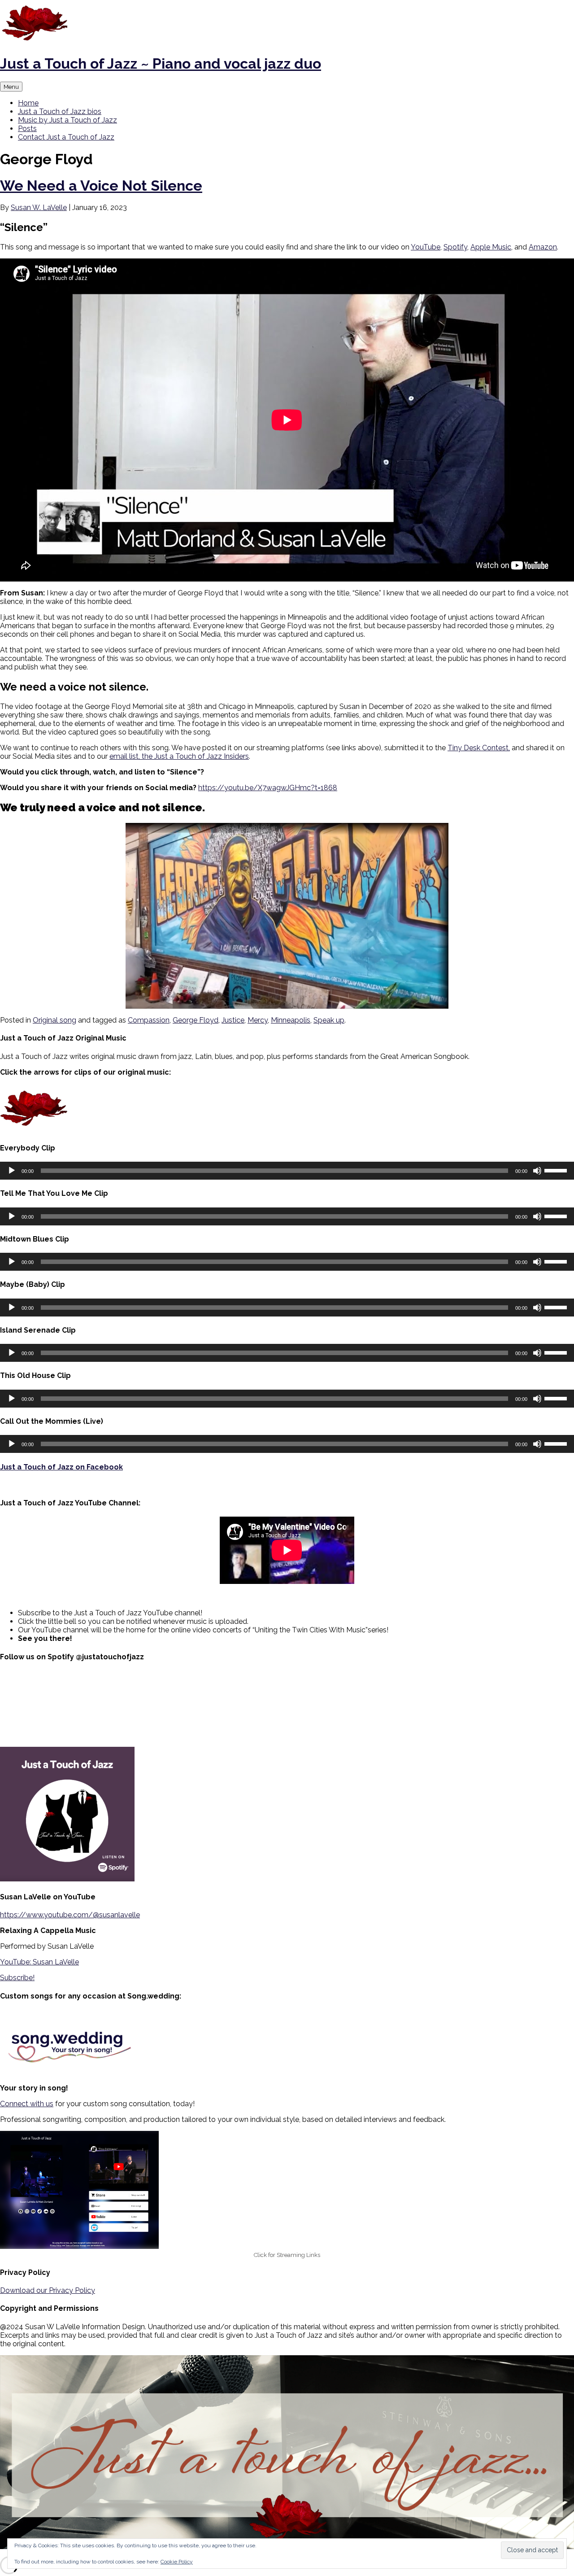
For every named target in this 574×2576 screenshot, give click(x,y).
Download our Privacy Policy (48, 2290)
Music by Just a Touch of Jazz (67, 120)
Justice (233, 1020)
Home (28, 103)
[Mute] (537, 1171)
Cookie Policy (177, 2562)
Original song (54, 1020)
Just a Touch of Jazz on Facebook (61, 1467)
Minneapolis (291, 1020)
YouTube (426, 247)
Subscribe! (17, 1978)
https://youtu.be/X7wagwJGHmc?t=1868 (268, 788)
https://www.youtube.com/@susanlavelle (70, 1915)
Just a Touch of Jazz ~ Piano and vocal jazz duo (161, 63)
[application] (287, 1171)
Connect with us (27, 2104)
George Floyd (196, 1020)
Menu (11, 87)
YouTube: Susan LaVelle (39, 1962)
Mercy (258, 1020)
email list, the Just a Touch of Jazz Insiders (179, 756)
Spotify (455, 247)
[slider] (557, 1170)
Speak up (329, 1020)
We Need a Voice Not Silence (101, 186)
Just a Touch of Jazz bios (60, 112)
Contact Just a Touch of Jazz (66, 137)
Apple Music (491, 247)
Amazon (543, 247)
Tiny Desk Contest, (479, 748)
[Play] (12, 1171)
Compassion (149, 1020)
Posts (27, 129)
